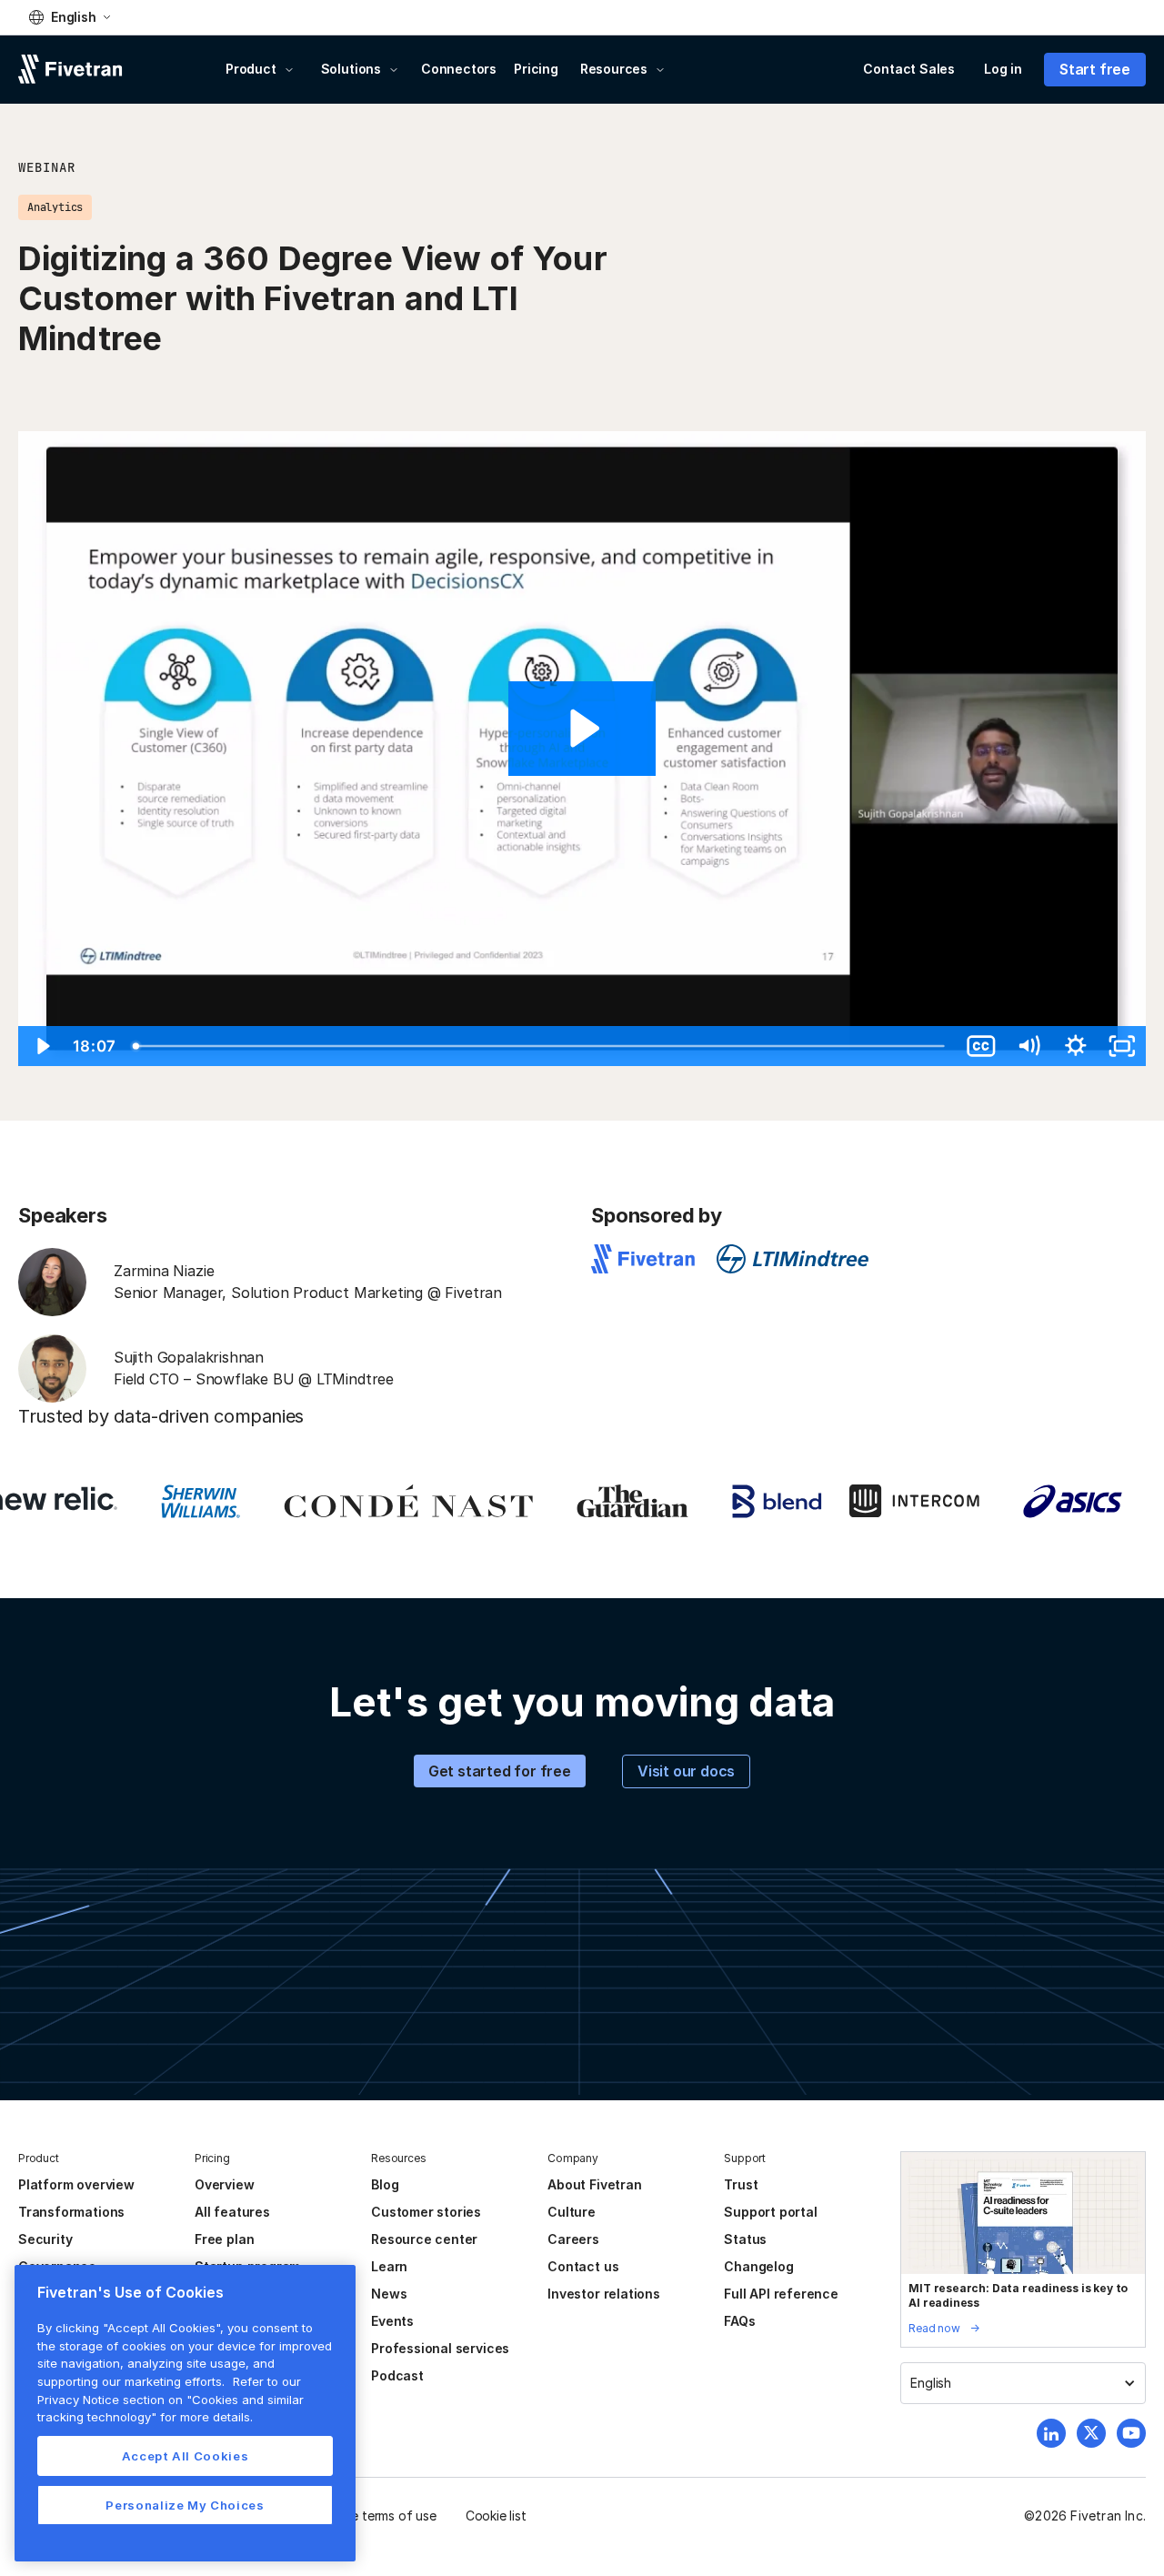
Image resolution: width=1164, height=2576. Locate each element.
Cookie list (496, 2516)
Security (45, 2239)
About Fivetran (594, 2184)
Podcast (397, 2375)
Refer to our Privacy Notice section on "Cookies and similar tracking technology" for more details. (171, 2399)
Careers (573, 2239)
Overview (224, 2184)
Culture (572, 2212)
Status (745, 2239)
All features (232, 2212)
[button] (70, 17)
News (389, 2294)
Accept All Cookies (186, 2456)
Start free (1095, 69)
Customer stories (426, 2212)
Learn (389, 2266)
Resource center (424, 2239)
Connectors (459, 69)
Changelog (758, 2266)
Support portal (770, 2212)
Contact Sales (909, 69)
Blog (385, 2184)
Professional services (440, 2348)
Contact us (583, 2266)
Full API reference (781, 2294)
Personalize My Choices (185, 2505)
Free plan (224, 2239)
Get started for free (500, 1771)
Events (392, 2321)
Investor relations (604, 2294)
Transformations (71, 2212)
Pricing (536, 69)
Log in (1003, 69)
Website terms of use (374, 2516)
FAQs (739, 2321)
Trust (741, 2184)
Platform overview (76, 2184)
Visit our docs (686, 1771)
